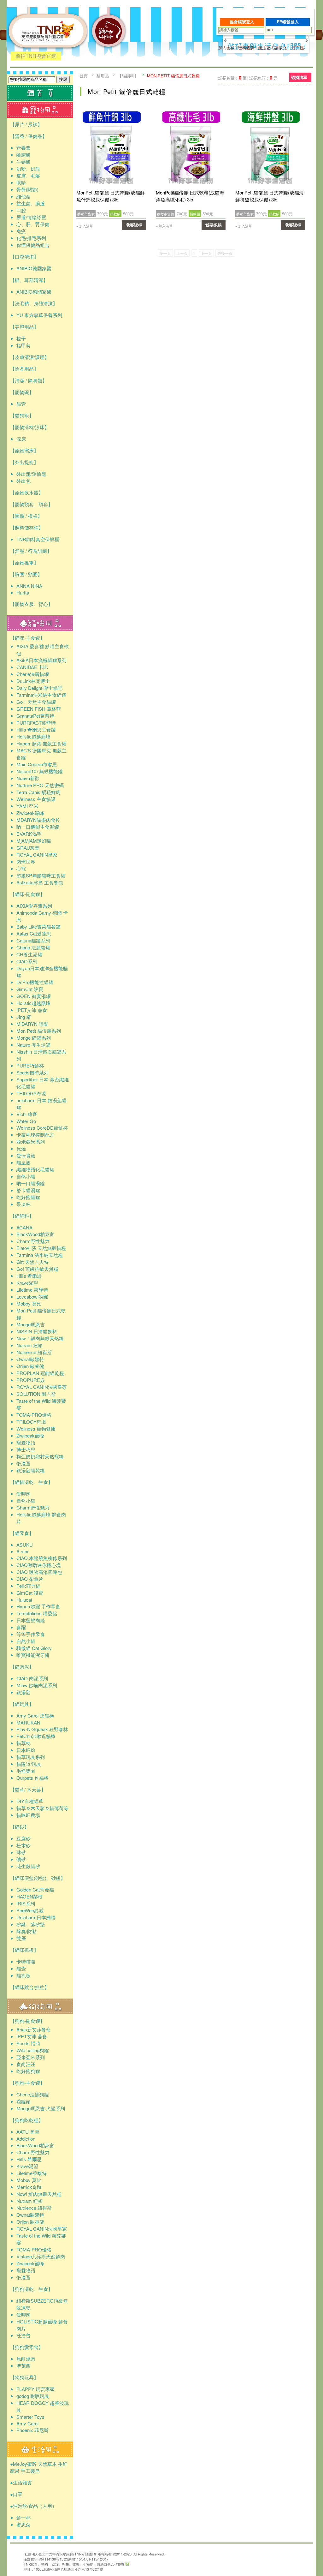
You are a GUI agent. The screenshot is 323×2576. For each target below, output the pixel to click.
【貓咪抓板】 (24, 1950)
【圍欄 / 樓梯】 (26, 516)
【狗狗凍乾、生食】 (31, 2289)
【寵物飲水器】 (27, 492)
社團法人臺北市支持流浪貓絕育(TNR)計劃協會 (61, 2554)
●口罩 (16, 2494)
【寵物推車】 (24, 562)
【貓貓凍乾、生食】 (31, 1482)
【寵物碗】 (22, 392)
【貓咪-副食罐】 (27, 894)
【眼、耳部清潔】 (29, 280)
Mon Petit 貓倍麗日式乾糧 (173, 76)
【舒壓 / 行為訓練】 (31, 551)
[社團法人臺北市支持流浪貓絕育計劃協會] (109, 59)
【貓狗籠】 (22, 415)
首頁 (84, 76)
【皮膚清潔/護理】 (30, 357)
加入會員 (226, 48)
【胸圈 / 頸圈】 (26, 574)
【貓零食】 (22, 1533)
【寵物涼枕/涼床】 (30, 427)
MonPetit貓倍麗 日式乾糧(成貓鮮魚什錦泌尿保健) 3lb (111, 196)
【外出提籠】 (24, 462)
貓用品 (103, 76)
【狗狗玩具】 (24, 2377)
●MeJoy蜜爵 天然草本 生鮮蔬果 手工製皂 (39, 2467)
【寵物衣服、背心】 (31, 604)
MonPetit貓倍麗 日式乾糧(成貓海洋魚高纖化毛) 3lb (190, 196)
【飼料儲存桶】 (27, 527)
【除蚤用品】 (24, 369)
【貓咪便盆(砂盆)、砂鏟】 (38, 1878)
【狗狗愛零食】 (27, 2347)
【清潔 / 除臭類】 (29, 380)
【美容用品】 (24, 327)
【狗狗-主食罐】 (27, 2083)
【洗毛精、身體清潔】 (34, 303)
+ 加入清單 (85, 226)
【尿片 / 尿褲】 (26, 124)
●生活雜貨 (21, 2482)
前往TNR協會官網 (36, 56)
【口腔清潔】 (24, 257)
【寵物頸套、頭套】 (31, 504)
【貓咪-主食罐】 (27, 638)
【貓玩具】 (22, 1704)
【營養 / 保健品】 (29, 136)
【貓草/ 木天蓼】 (28, 1789)
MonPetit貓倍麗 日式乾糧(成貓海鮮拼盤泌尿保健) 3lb (270, 196)
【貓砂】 (20, 1827)
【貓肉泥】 (22, 1667)
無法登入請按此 (272, 48)
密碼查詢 (246, 48)
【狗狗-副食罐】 (27, 2021)
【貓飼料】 (22, 1216)
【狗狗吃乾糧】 (27, 2120)
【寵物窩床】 (24, 450)
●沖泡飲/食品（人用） (33, 2506)
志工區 (298, 48)
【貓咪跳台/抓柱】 (30, 1987)
